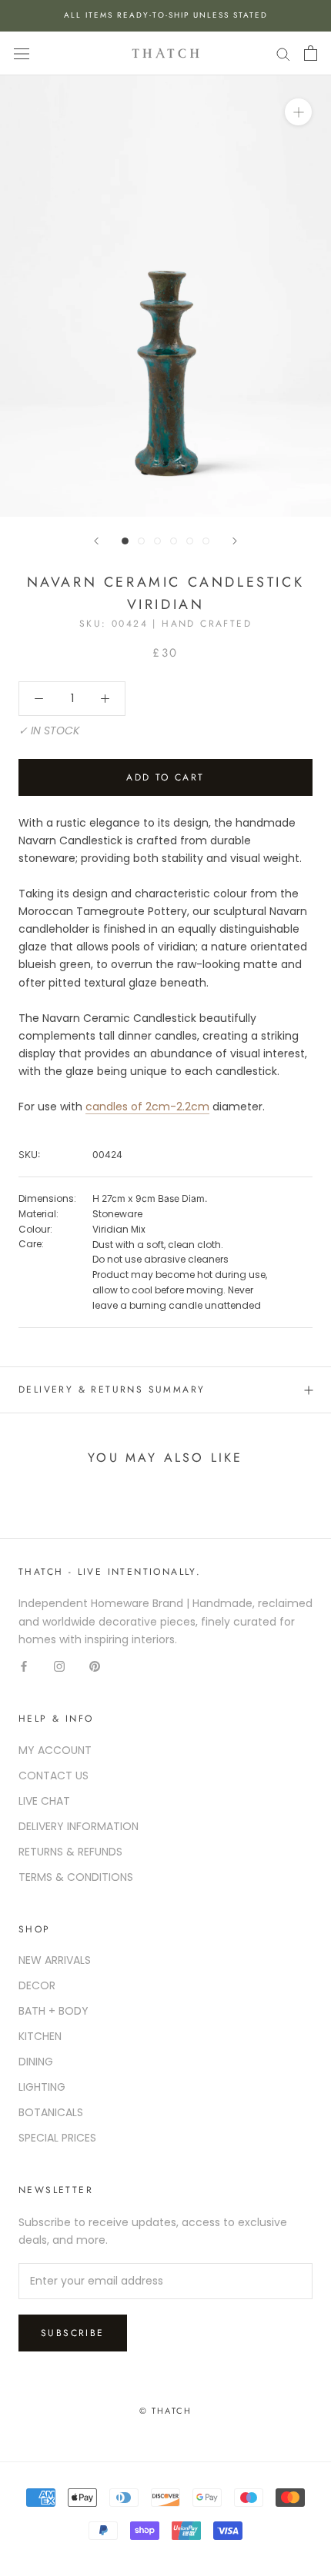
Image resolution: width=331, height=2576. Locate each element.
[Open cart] (311, 53)
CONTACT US (53, 1776)
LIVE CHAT (44, 1801)
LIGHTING (42, 2087)
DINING (36, 2062)
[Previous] (96, 541)
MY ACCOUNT (55, 1750)
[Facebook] (24, 1666)
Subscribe (73, 2333)
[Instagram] (59, 1666)
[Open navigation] (22, 53)
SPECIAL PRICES (57, 2138)
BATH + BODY (53, 2011)
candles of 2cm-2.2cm (147, 1107)
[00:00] (165, 296)
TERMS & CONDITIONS (76, 1877)
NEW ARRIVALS (55, 1960)
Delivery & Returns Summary (112, 1390)
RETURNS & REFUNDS (70, 1852)
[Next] (235, 541)
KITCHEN (40, 2036)
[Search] (283, 53)
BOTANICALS (51, 2112)
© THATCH (166, 2411)
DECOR (37, 1985)
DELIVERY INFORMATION (79, 1826)
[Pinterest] (95, 1666)
